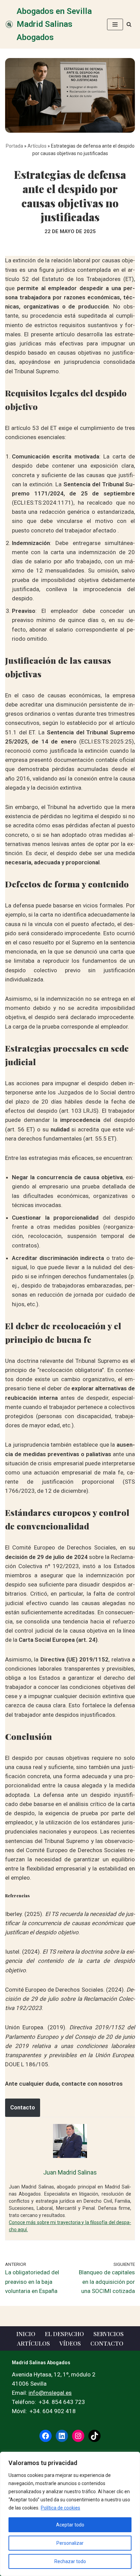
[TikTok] (94, 2436)
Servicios (109, 2334)
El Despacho (64, 2334)
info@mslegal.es (50, 2393)
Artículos (37, 146)
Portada (14, 146)
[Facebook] (46, 2436)
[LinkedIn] (62, 2436)
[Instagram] (78, 2436)
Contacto (23, 2107)
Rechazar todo (70, 2561)
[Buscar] (129, 24)
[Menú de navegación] (115, 24)
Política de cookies (60, 2508)
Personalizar (70, 2543)
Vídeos (70, 2343)
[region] (70, 2514)
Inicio (26, 2334)
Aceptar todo (70, 2525)
